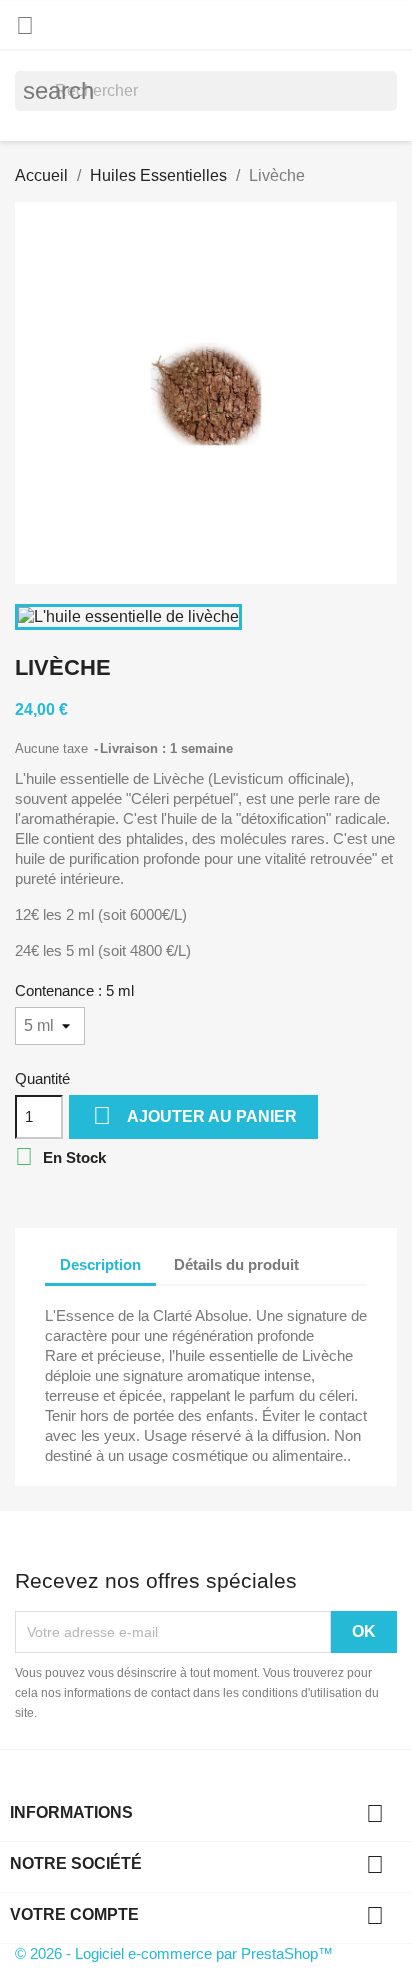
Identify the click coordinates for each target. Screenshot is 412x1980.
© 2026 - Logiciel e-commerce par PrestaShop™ (174, 1953)
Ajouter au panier (195, 1115)
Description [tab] (100, 1264)
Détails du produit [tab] (236, 1264)
